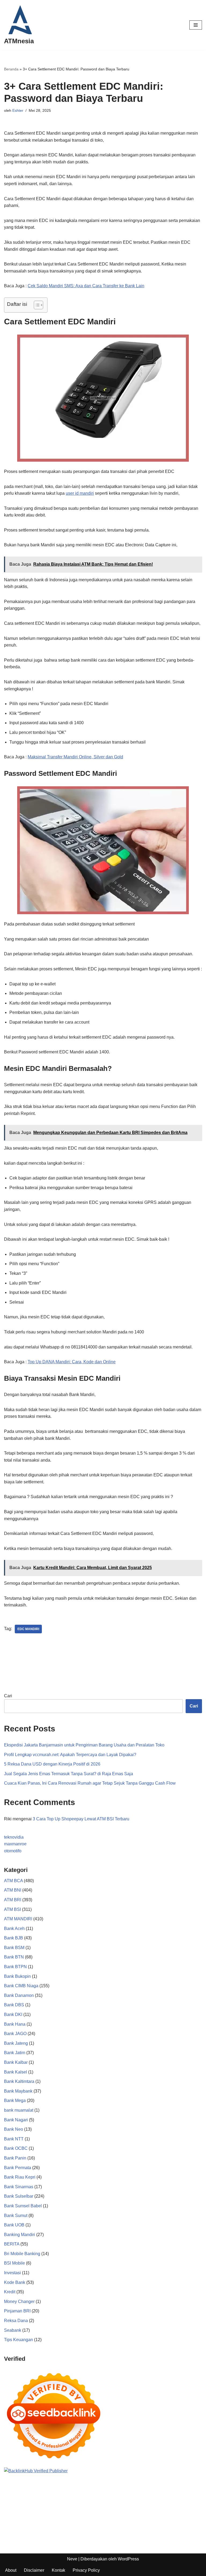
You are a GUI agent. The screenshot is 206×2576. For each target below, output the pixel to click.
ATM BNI (13, 1890)
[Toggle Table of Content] (36, 305)
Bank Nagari (16, 2120)
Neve (72, 2559)
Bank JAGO (15, 2034)
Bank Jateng (16, 2043)
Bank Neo (14, 2129)
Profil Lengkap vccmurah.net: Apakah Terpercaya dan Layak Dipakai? (70, 1755)
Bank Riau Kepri (20, 2177)
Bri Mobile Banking (22, 2254)
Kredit (10, 2292)
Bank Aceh (14, 1929)
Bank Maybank (18, 2091)
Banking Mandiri (20, 2235)
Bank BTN (14, 1957)
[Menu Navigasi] (196, 25)
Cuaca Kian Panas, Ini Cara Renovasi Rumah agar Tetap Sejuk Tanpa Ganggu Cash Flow (90, 1783)
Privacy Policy (86, 2570)
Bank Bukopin (17, 1976)
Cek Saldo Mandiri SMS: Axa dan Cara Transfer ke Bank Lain (86, 286)
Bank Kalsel (16, 2072)
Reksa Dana (16, 2321)
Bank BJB (14, 1938)
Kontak (58, 2570)
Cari (8, 1696)
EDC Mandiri (28, 1629)
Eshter (18, 110)
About (11, 2570)
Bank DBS (14, 2005)
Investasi (12, 2273)
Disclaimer (34, 2570)
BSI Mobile (14, 2263)
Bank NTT (14, 2139)
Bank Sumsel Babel (23, 2206)
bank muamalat (19, 2110)
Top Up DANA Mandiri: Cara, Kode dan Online (72, 1362)
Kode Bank (15, 2282)
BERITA (12, 2244)
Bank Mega (15, 2100)
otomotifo (13, 1851)
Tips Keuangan (19, 2340)
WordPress (128, 2559)
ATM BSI (12, 1909)
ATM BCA (13, 1881)
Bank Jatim (15, 2053)
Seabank (13, 2330)
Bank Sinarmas (19, 2187)
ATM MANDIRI (18, 1919)
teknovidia (14, 1837)
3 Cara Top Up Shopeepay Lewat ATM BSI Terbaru (81, 1819)
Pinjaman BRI (17, 2311)
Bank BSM (14, 1948)
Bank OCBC (16, 2148)
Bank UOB (14, 2225)
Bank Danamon (19, 1995)
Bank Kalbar (16, 2062)
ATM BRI (13, 1900)
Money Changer (19, 2301)
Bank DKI (13, 2014)
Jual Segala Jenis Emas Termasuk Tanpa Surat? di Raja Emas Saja (69, 1774)
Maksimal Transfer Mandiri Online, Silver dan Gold (75, 757)
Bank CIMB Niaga (21, 1986)
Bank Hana (15, 2024)
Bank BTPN (15, 1967)
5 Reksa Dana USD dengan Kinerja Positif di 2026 (52, 1764)
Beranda (11, 69)
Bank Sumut (16, 2216)
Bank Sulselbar (19, 2196)
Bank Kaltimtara (19, 2081)
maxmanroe (15, 1844)
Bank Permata (18, 2168)
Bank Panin (15, 2158)
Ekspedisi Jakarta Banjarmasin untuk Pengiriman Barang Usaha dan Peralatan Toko (84, 1745)
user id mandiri (80, 493)
